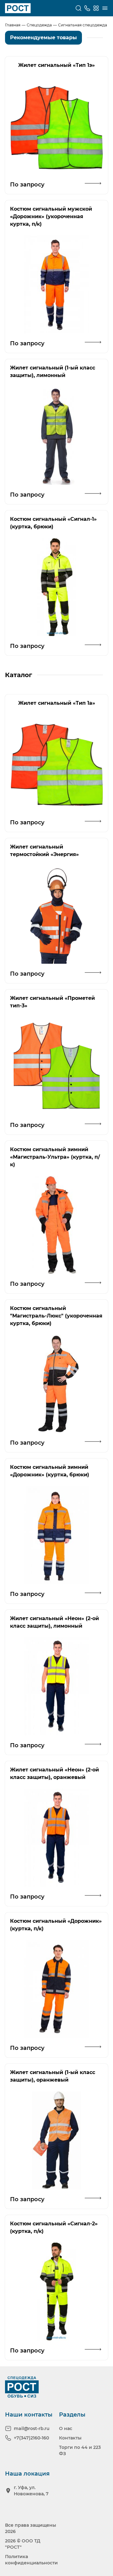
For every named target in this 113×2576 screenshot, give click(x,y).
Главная (13, 25)
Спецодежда (39, 25)
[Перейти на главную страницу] (18, 8)
